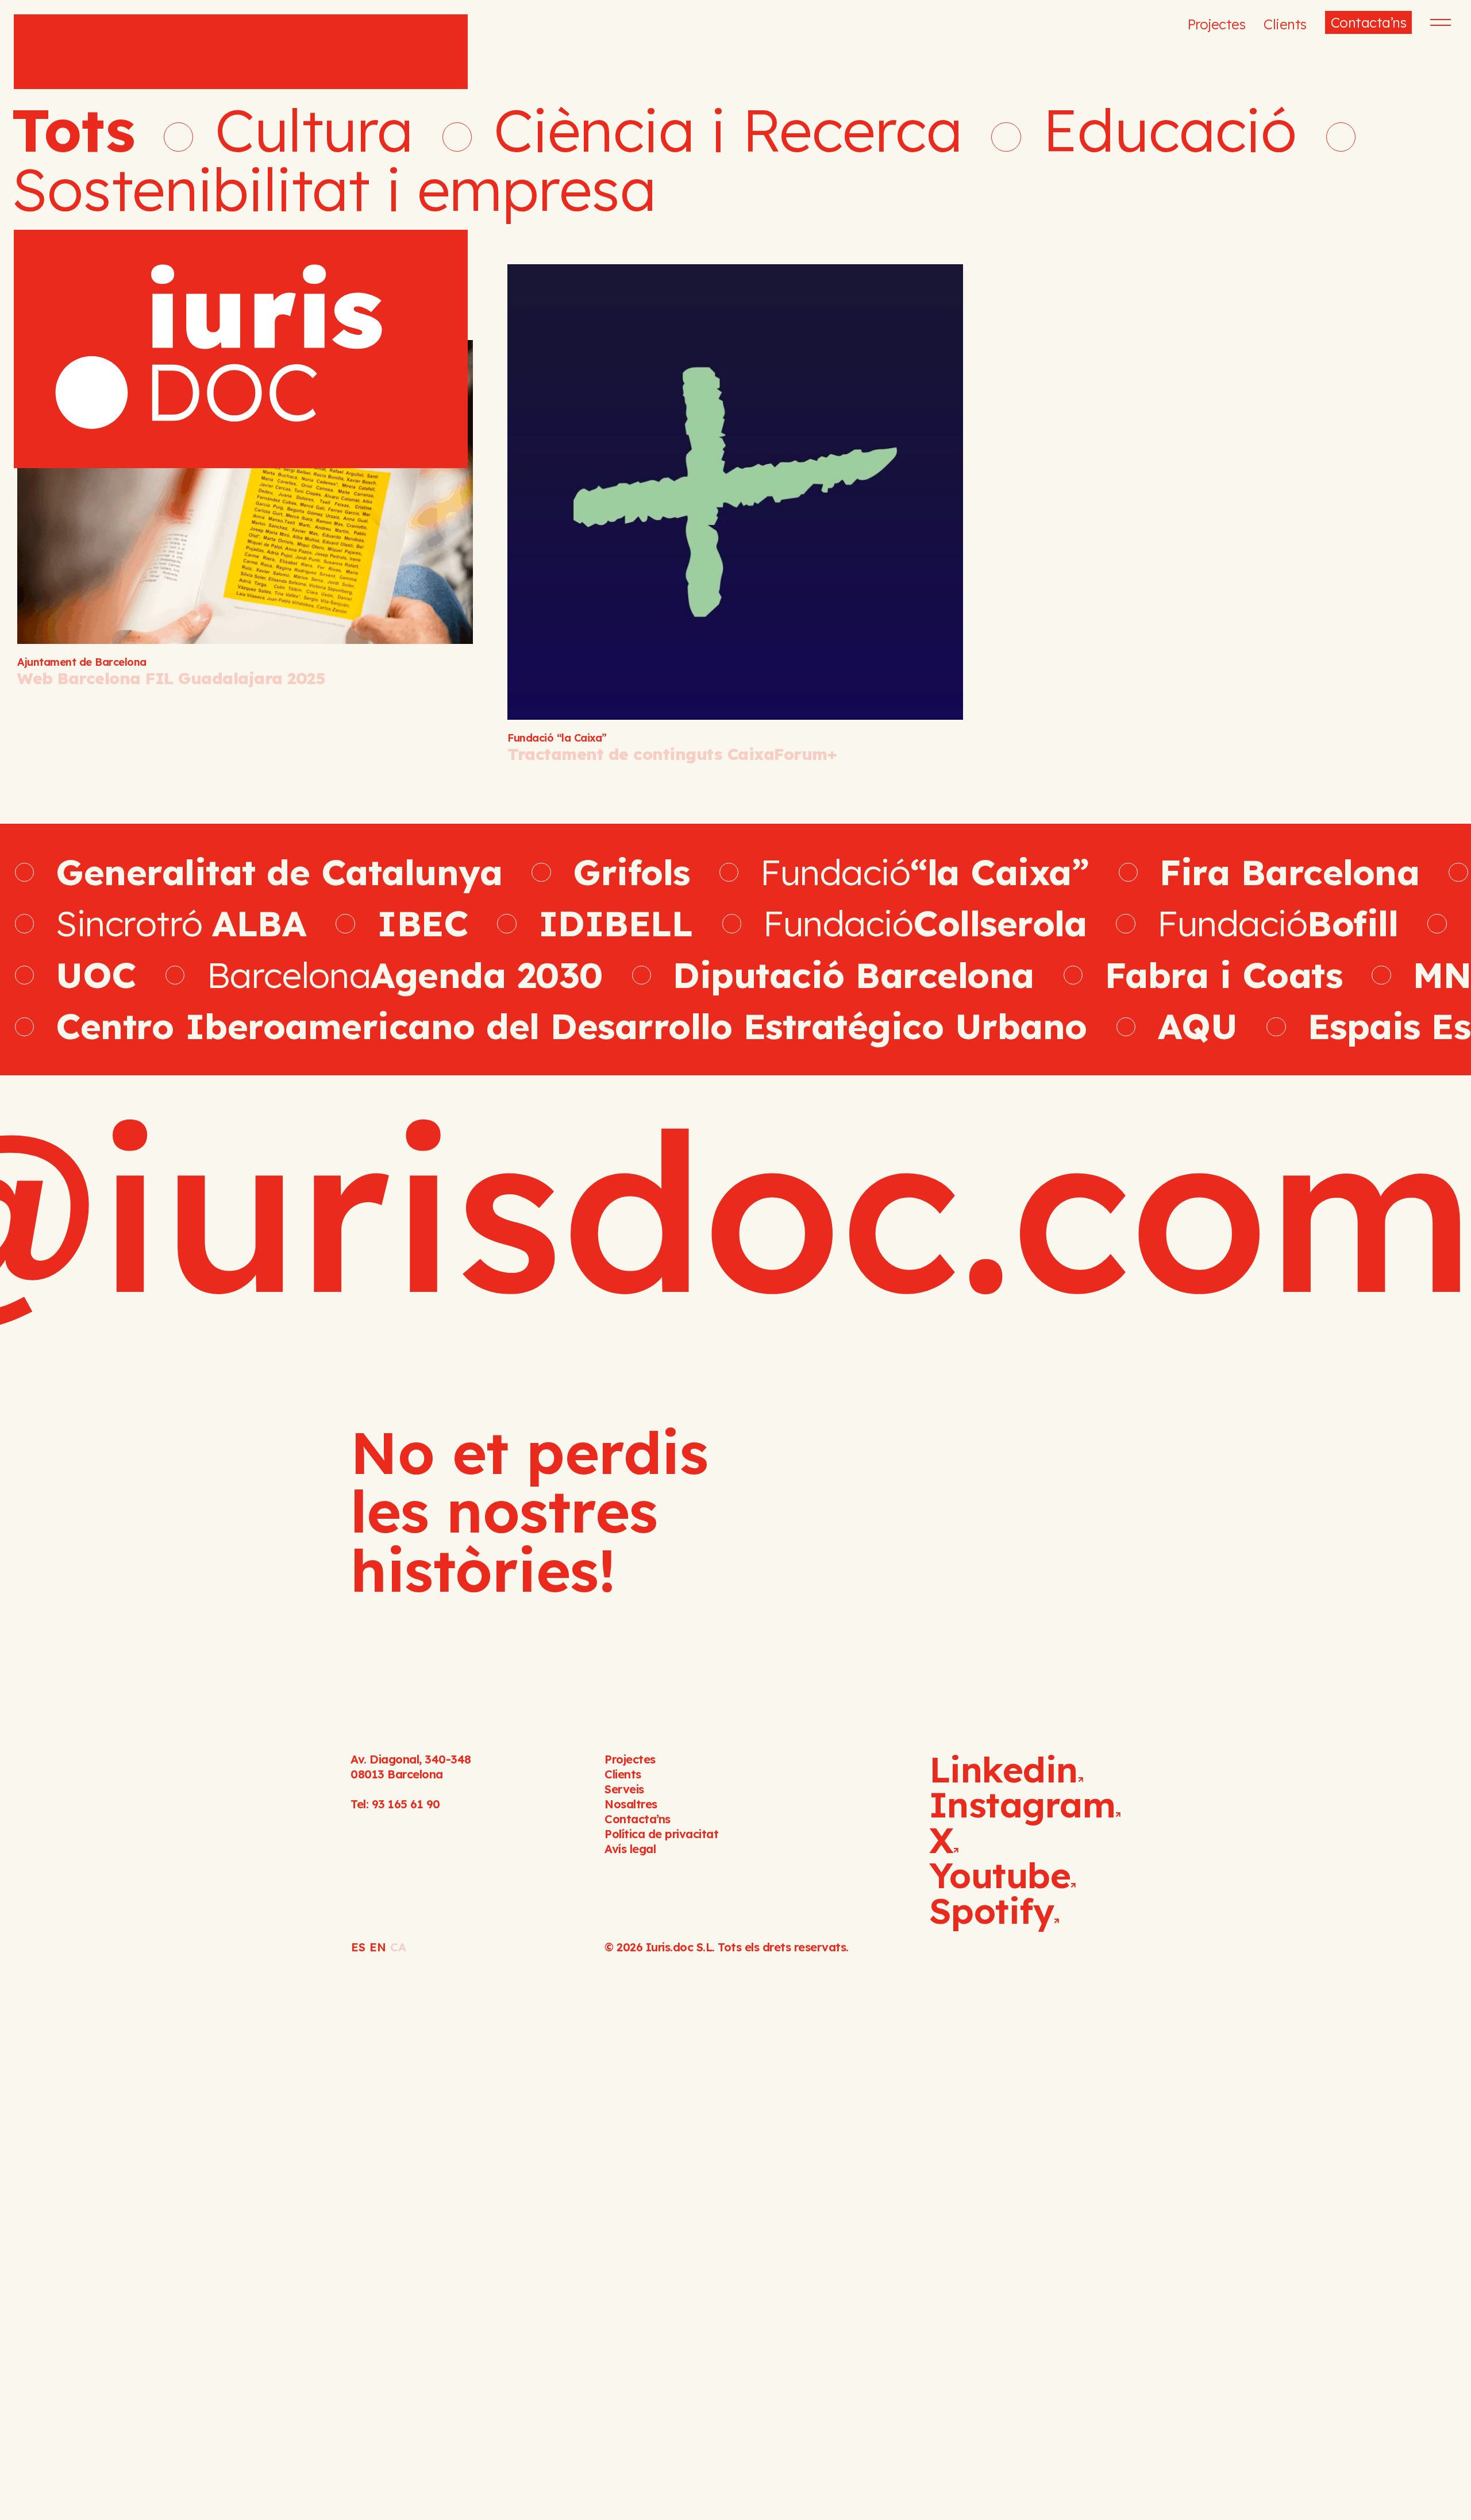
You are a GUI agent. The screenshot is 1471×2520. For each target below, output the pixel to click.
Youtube (1000, 1875)
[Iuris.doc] (241, 241)
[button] (1439, 22)
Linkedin (1004, 1769)
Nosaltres (631, 1804)
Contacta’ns (1369, 22)
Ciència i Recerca (728, 130)
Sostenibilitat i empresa (334, 189)
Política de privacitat (661, 1834)
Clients (1285, 24)
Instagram (1023, 1804)
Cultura (314, 130)
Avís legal (630, 1849)
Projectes (1217, 24)
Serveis (624, 1789)
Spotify (992, 1911)
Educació (1169, 130)
